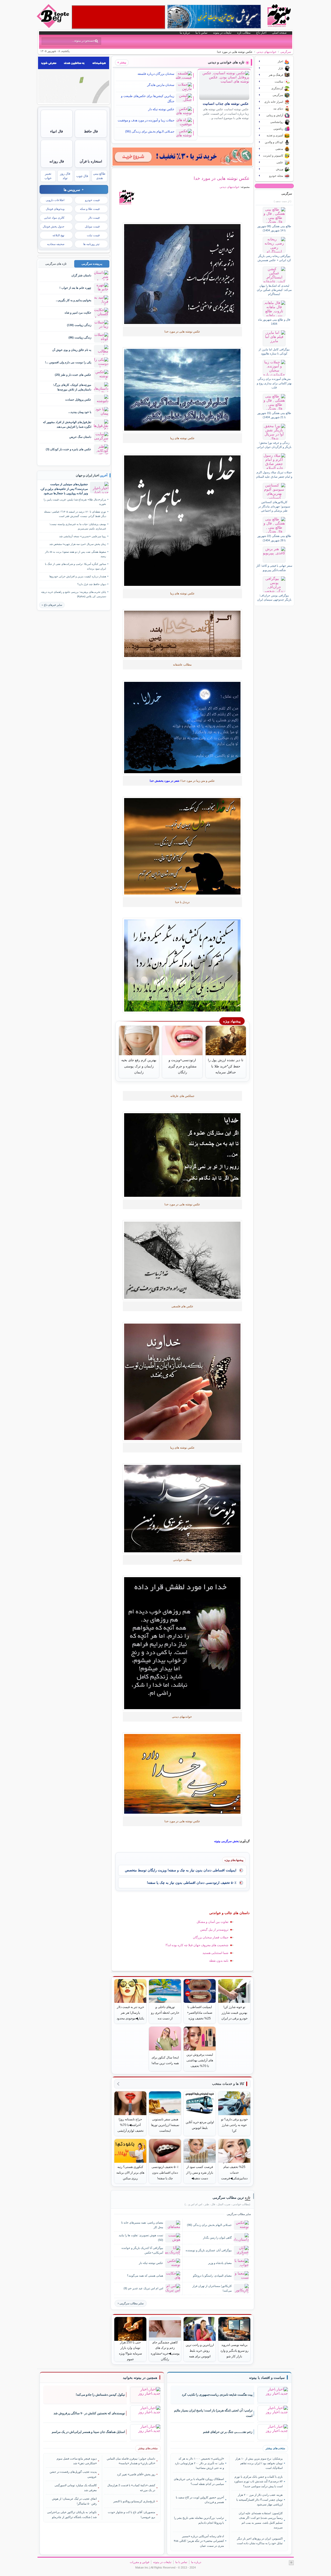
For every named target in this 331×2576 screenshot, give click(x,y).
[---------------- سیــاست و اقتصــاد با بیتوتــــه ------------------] (267, 2378)
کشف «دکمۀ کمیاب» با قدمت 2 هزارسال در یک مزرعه (131, 2488)
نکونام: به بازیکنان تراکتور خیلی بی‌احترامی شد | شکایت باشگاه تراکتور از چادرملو (72, 2514)
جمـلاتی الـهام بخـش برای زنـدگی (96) (150, 131)
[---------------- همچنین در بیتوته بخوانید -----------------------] (140, 2378)
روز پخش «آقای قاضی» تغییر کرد (136, 2474)
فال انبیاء (57, 131)
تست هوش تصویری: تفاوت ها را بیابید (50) (141, 2237)
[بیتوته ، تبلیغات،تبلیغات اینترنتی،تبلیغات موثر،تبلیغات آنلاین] (118, 17)
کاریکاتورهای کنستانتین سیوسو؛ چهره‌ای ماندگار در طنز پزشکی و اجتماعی (274, 506)
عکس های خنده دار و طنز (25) (73, 375)
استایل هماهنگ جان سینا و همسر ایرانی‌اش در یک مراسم (88, 2432)
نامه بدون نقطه (219, 1961)
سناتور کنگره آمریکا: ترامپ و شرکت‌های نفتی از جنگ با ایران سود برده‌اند (76, 566)
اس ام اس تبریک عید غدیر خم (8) (143, 2288)
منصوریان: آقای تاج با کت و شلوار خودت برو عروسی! (131, 2514)
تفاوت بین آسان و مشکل (212, 1922)
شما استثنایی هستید (215, 1953)
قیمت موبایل (92, 226)
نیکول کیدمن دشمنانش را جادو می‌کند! (100, 2395)
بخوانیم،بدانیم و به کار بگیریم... (74, 300)
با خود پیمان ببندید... (80, 412)
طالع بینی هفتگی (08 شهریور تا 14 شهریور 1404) (274, 228)
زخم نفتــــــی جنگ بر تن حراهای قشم (228, 2432)
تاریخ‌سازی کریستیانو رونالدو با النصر (134, 2501)
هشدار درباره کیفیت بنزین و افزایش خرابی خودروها (78, 576)
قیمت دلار (94, 218)
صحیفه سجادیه (56, 244)
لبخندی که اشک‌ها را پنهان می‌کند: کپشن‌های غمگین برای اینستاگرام (274, 290)
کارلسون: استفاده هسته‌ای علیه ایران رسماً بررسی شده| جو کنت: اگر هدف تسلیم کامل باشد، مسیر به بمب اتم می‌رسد (261, 2520)
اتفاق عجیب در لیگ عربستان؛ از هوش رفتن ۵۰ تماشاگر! (74, 2501)
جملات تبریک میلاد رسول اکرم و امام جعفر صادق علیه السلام (274, 474)
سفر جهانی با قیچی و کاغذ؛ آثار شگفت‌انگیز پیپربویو (274, 568)
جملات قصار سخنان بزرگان (211, 1937)
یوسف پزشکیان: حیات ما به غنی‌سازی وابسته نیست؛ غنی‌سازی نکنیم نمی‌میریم (78, 526)
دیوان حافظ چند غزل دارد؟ (92, 584)
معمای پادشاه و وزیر (220, 2263)
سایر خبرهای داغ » (52, 605)
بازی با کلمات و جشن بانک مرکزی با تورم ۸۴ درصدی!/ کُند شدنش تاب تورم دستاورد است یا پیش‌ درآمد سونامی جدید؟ (258, 2481)
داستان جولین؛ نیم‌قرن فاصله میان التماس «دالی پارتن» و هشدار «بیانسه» (131, 2461)
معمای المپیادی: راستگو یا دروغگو (212, 2276)
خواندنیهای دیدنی (266, 52)
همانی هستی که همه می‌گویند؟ (145, 2276)
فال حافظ (91, 131)
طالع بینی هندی (99, 176)
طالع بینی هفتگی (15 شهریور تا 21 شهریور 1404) (274, 415)
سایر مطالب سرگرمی (131, 2303)
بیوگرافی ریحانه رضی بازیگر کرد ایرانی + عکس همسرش (274, 258)
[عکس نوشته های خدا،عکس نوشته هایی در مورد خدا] (182, 274)
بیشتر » (122, 62)
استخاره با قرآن (91, 161)
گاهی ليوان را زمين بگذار (217, 2238)
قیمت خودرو (92, 200)
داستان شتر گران (81, 275)
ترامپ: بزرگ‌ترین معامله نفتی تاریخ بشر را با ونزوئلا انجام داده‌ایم (199, 2520)
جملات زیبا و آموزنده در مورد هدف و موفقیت (146, 120)
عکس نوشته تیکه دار (161, 109)
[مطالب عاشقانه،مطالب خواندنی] (182, 390)
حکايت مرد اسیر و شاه (78, 313)
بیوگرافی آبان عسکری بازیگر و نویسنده (209, 2250)
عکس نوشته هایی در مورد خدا (222, 178)
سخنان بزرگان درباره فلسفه (156, 74)
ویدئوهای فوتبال (55, 209)
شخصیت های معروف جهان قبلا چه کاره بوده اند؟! (197, 1945)
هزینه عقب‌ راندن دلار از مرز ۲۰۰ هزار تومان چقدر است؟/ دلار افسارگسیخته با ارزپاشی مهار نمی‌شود (259, 2500)
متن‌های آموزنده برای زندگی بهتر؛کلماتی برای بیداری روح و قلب (274, 383)
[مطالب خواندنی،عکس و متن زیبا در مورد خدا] (182, 965)
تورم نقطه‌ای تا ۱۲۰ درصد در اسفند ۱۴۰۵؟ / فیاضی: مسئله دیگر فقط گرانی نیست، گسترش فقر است (75, 514)
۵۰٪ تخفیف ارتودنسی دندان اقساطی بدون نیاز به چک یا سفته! (192, 1883)
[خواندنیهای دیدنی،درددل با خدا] (182, 634)
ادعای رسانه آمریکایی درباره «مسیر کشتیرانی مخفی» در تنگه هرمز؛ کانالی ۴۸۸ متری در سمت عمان (199, 2541)
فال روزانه (57, 161)
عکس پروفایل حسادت (78, 400)
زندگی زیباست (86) (80, 337)
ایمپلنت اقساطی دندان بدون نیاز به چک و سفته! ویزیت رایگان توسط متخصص (181, 1870)
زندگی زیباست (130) (79, 325)
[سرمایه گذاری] (182, 157)
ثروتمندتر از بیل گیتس (214, 1930)
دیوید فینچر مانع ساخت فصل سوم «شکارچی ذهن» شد (77, 2461)
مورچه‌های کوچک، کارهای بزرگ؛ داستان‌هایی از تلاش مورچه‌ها (72, 387)
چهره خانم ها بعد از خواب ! (75, 288)
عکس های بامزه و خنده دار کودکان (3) (69, 449)
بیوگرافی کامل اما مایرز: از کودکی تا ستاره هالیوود (274, 351)
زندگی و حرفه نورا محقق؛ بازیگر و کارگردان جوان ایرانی (274, 445)
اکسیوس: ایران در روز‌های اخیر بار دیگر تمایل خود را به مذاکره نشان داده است (260, 2541)
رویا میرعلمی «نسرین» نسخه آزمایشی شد (83, 536)
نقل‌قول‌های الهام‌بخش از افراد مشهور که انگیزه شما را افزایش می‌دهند (67, 424)
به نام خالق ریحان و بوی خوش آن (72, 350)
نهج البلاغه (58, 235)
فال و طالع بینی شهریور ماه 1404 (274, 322)
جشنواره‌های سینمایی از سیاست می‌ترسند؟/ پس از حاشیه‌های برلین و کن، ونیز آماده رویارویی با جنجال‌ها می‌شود (64, 489)
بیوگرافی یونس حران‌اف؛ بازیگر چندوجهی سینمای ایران (274, 597)
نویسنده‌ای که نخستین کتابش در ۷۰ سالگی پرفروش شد (89, 2413)
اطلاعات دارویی (55, 200)
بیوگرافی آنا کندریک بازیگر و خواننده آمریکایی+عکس (142, 2250)
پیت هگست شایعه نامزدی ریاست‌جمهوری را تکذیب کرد (217, 2395)
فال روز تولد (65, 176)
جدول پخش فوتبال (54, 226)
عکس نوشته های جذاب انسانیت (226, 104)
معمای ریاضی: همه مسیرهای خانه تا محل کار (142, 2225)
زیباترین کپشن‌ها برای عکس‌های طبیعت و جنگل (148, 99)
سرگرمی (286, 52)
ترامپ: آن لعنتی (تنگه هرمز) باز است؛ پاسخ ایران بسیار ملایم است (213, 2413)
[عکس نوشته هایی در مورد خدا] (182, 1643)
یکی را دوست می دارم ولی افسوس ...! (68, 362)
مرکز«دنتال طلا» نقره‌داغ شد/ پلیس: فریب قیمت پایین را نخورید (75, 502)
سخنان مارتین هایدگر (161, 85)
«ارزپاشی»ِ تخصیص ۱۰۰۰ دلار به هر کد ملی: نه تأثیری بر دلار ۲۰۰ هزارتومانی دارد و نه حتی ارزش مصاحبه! (199, 2463)
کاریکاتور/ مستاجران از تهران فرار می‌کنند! (212, 2288)
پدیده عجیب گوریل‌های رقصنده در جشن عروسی (73, 2474)
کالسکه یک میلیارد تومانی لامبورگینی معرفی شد (76, 2488)
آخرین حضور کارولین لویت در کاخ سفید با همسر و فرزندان (200, 2500)
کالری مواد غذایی (54, 218)
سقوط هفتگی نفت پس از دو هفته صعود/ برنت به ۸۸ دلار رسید (76, 554)
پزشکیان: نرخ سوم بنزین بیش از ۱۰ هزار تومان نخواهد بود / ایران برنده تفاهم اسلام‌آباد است (259, 2463)
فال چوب (82, 176)
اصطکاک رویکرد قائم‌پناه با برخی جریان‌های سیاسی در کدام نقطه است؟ (199, 2481)
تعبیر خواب (48, 176)
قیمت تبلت (93, 235)
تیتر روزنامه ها (91, 244)
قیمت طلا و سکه (90, 209)
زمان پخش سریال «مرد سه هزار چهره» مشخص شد (78, 544)
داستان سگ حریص (80, 437)
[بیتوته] (54, 27)
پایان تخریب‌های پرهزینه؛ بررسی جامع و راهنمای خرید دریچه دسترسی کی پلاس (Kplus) (74, 594)
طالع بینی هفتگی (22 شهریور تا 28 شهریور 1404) (274, 538)
